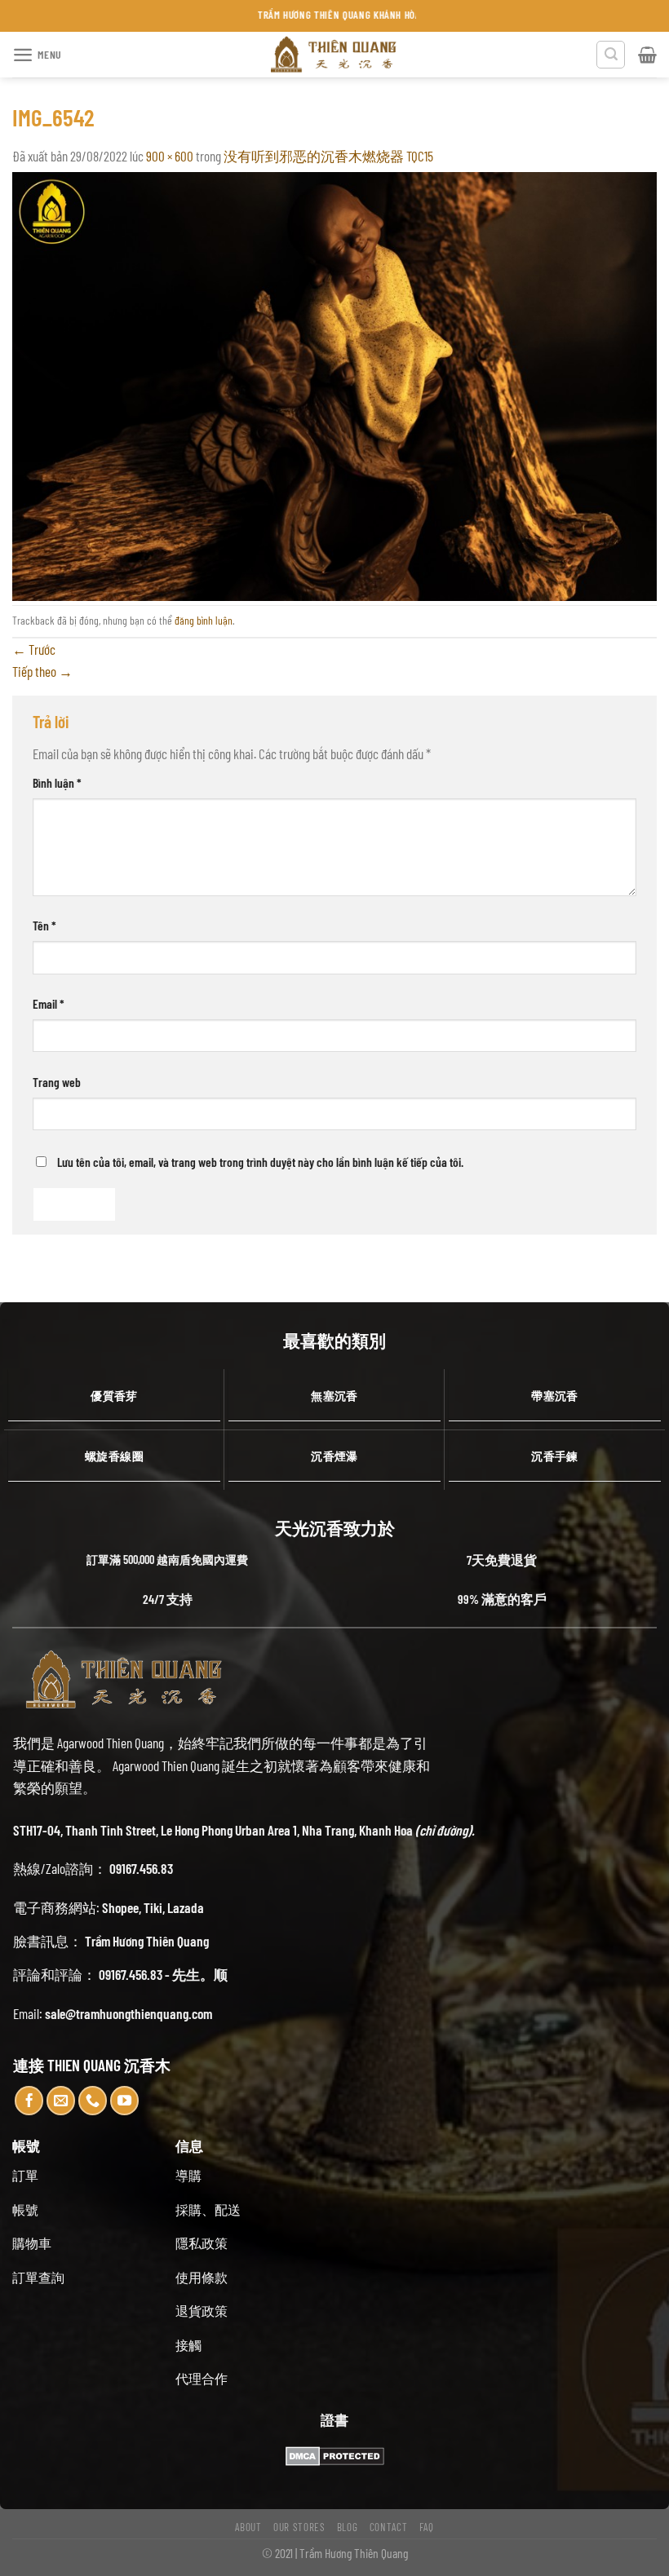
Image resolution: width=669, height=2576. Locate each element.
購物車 (32, 2243)
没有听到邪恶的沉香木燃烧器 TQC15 (328, 156)
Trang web (57, 1082)
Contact (389, 2527)
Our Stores (299, 2527)
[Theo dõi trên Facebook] (29, 2101)
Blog (348, 2527)
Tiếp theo (42, 671)
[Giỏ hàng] (647, 55)
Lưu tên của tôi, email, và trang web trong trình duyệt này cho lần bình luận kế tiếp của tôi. (260, 1162)
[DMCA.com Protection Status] (335, 2454)
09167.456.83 (141, 1868)
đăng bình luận (204, 620)
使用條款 (202, 2277)
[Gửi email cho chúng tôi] (61, 2101)
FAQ (427, 2527)
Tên (44, 925)
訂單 (25, 2175)
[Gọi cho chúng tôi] (93, 2101)
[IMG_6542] (334, 384)
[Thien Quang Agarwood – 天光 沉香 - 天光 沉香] (334, 55)
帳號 (25, 2209)
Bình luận (57, 782)
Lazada (186, 1907)
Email (49, 1003)
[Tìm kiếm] (611, 55)
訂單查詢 (38, 2277)
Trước (34, 649)
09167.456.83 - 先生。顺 (163, 1974)
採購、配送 (208, 2209)
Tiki (153, 1907)
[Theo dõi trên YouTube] (125, 2101)
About (248, 2527)
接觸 (188, 2345)
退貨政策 (202, 2311)
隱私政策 (202, 2243)
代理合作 (202, 2378)
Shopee (120, 1907)
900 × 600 (170, 156)
